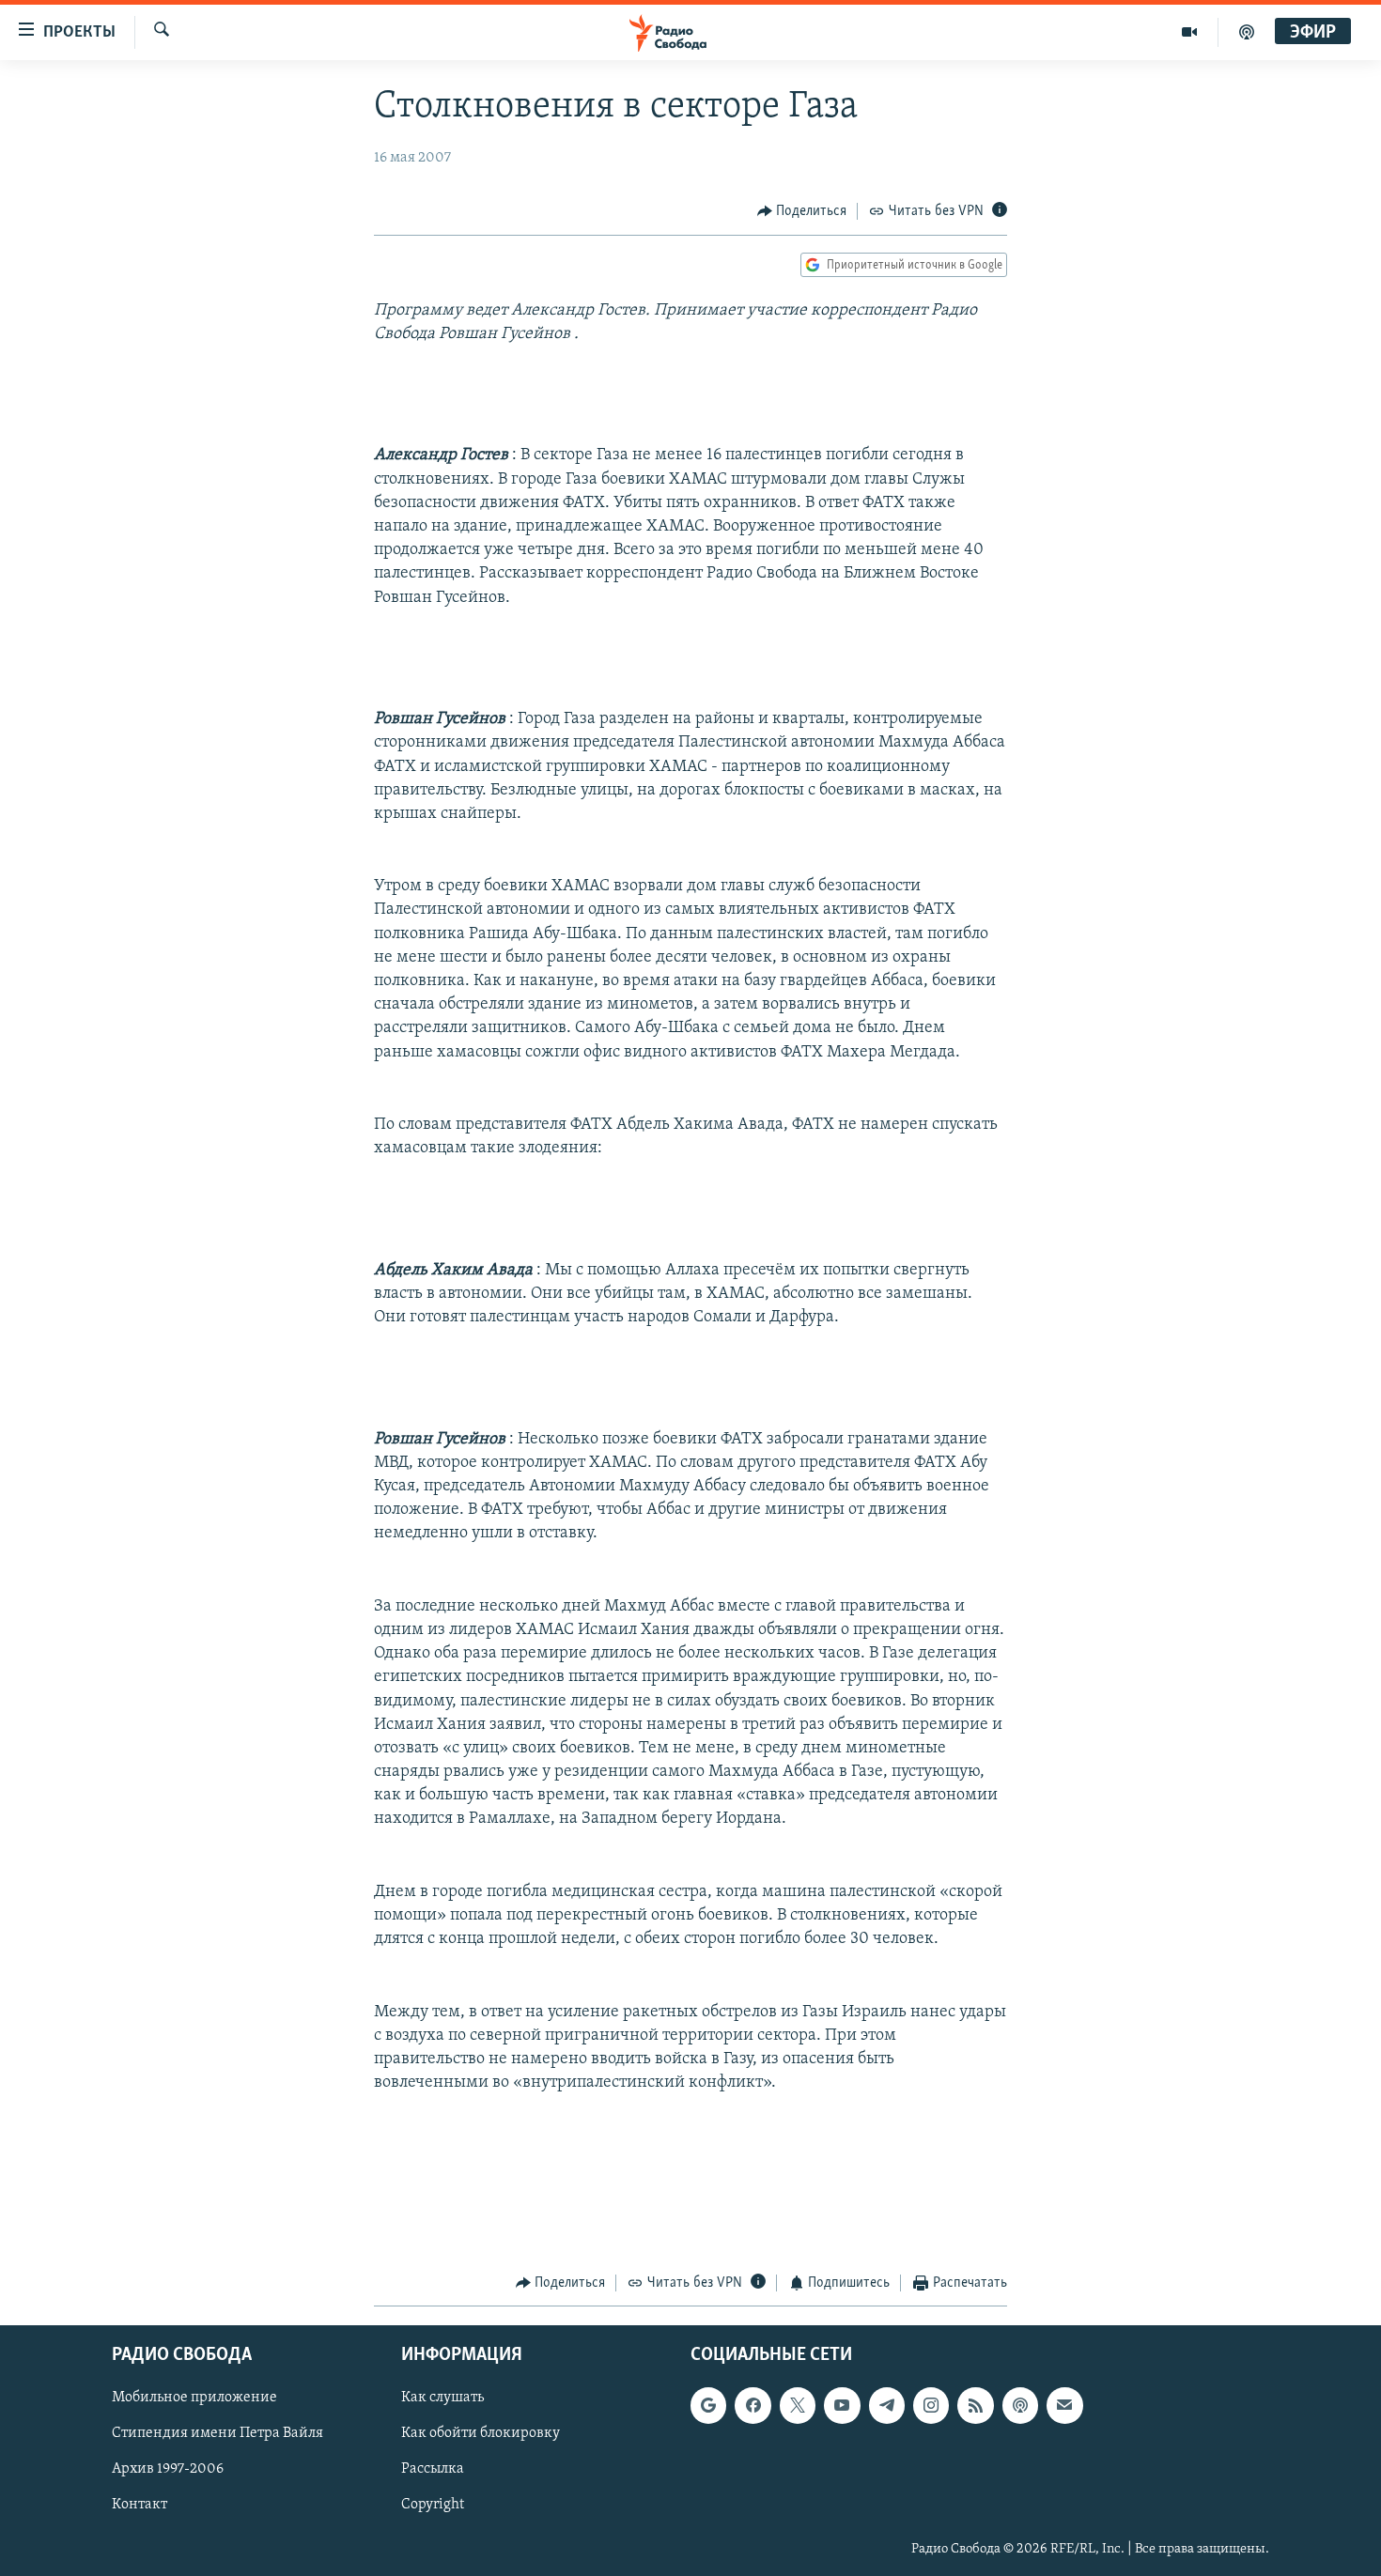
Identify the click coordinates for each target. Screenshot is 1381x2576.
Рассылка (433, 2470)
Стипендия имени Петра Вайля (217, 2434)
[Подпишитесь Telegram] (887, 2406)
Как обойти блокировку (481, 2434)
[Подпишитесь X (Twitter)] (798, 2406)
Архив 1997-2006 (168, 2470)
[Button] (802, 211)
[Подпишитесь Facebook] (753, 2406)
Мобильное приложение (194, 2399)
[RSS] (975, 2406)
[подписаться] (1064, 2406)
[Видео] (1190, 32)
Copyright (433, 2506)
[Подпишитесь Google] (708, 2406)
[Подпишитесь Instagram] (931, 2406)
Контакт (140, 2506)
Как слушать (442, 2399)
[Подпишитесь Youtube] (842, 2406)
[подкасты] (1247, 32)
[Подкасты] (1020, 2406)
